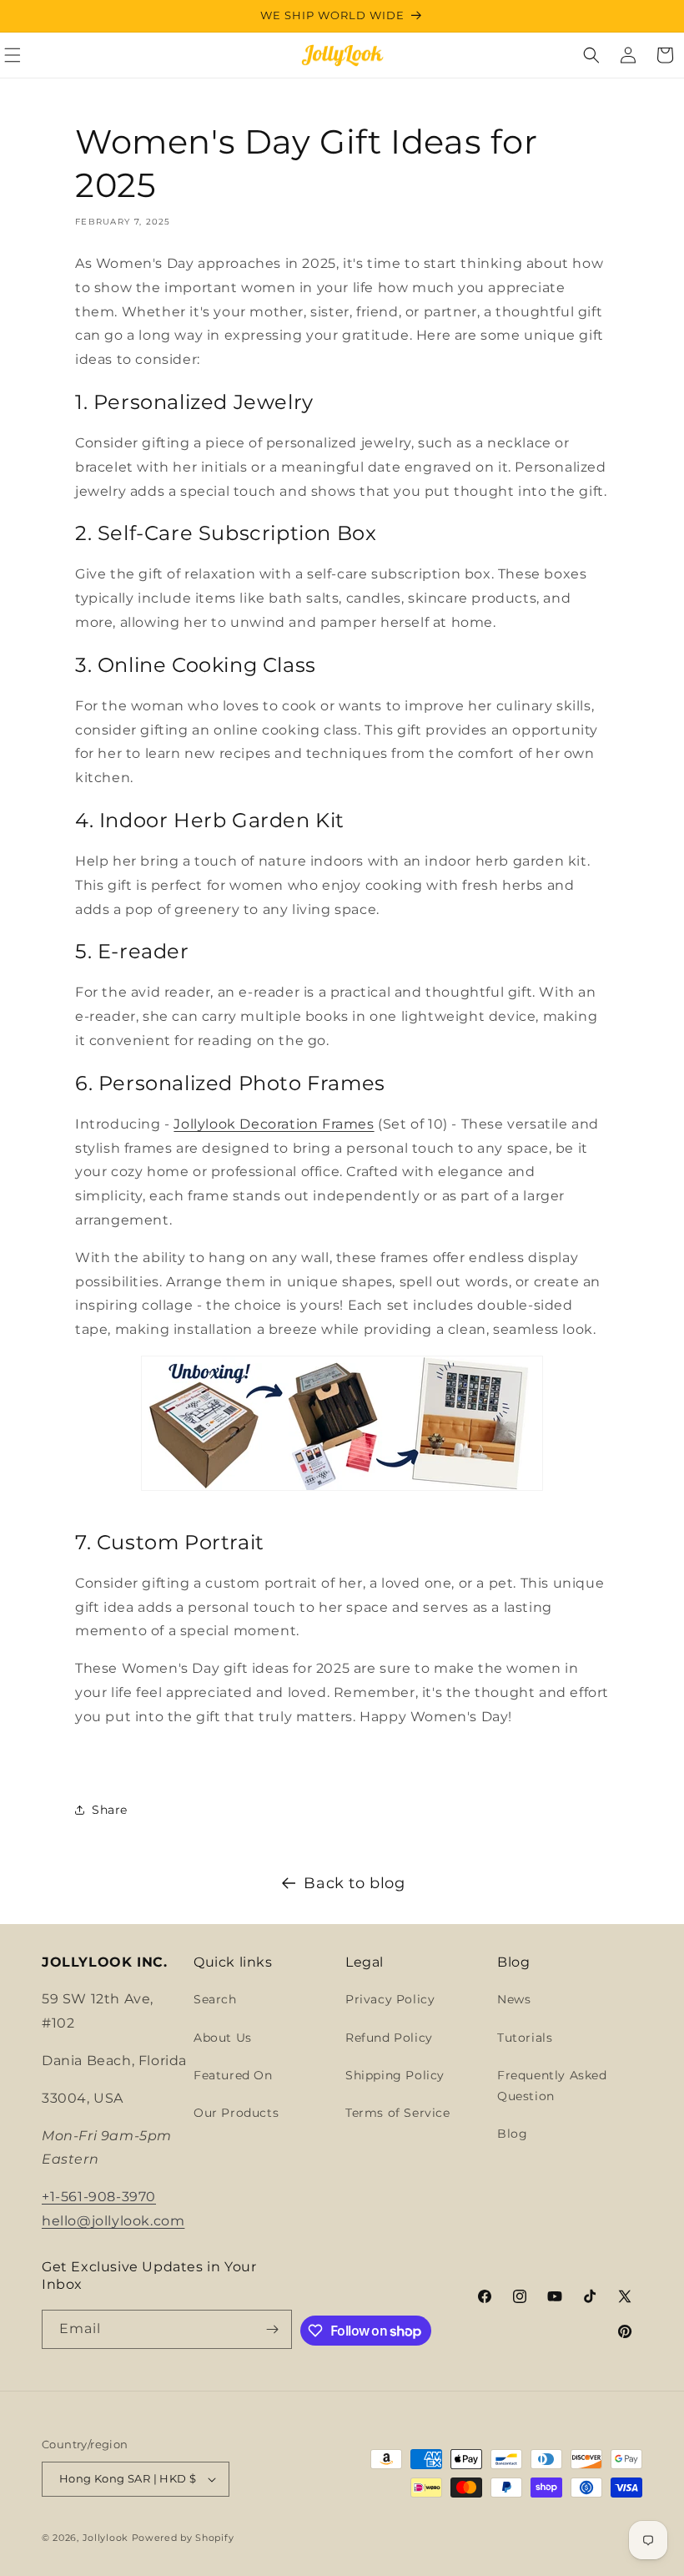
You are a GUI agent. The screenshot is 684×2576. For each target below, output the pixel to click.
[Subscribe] (273, 2329)
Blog (512, 2134)
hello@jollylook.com (113, 2221)
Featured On (233, 2075)
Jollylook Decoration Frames (274, 1124)
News (514, 1999)
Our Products (236, 2113)
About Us (223, 2038)
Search (215, 1999)
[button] (591, 55)
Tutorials (525, 2038)
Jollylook (106, 2538)
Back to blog (354, 1883)
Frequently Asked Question (552, 2086)
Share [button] (110, 1810)
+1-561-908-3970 (99, 2197)
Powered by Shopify (183, 2538)
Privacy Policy (390, 1999)
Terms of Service (398, 2113)
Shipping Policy (395, 2075)
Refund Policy (389, 2038)
